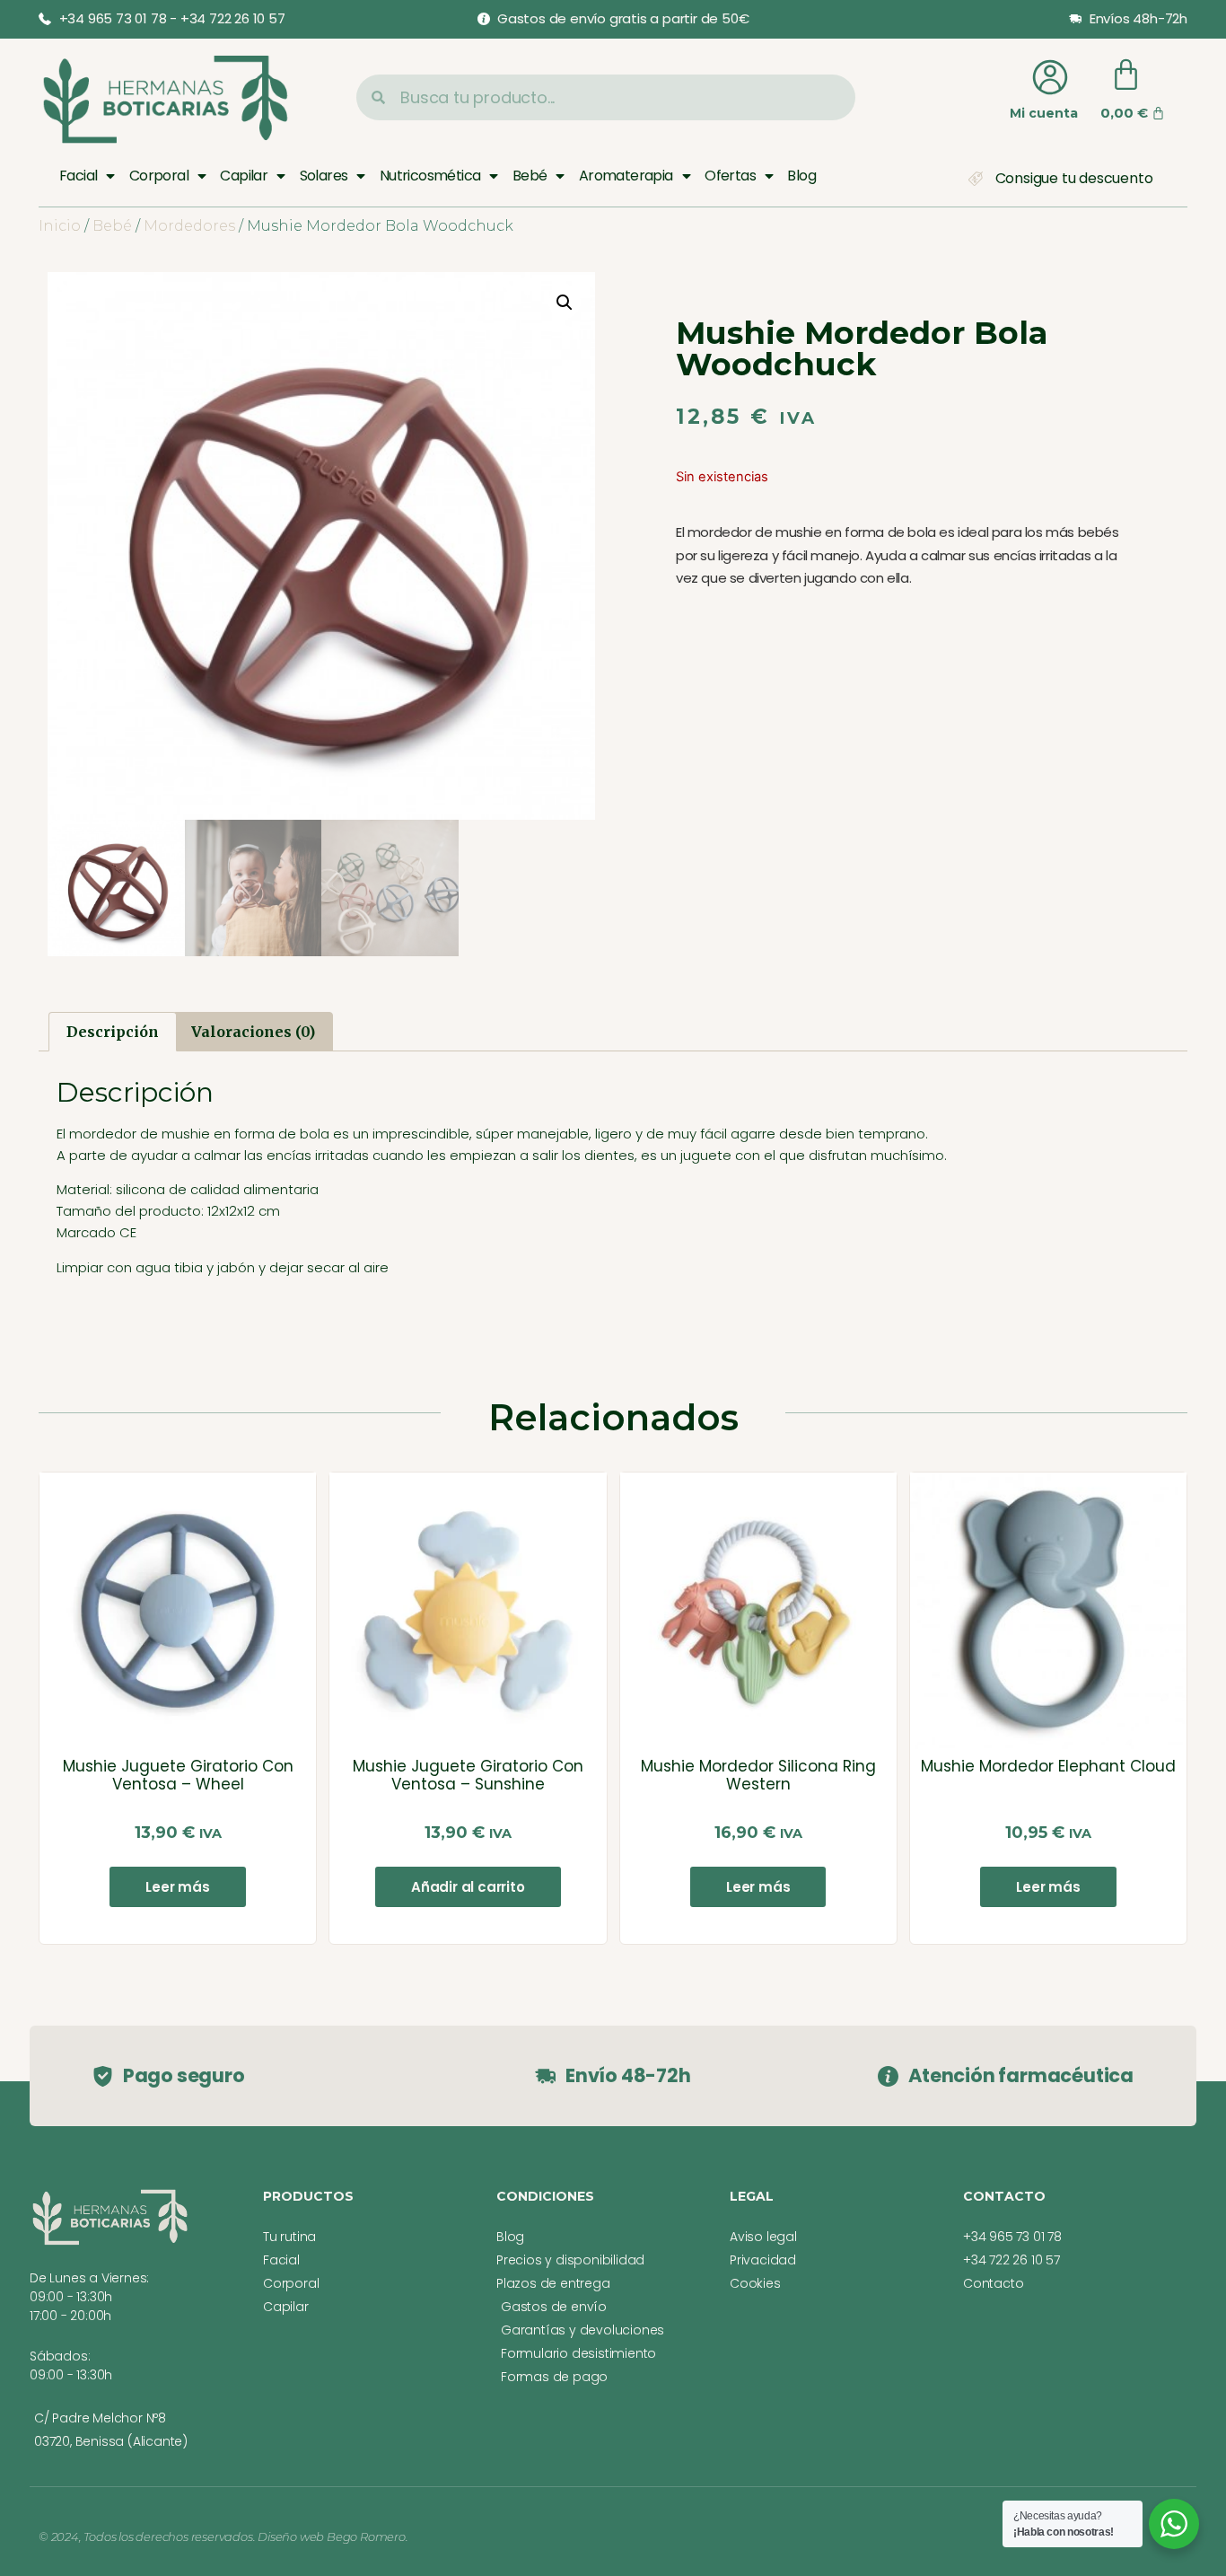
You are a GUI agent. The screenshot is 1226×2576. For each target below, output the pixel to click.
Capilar (244, 176)
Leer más (177, 1887)
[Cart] (1126, 75)
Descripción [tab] (113, 1032)
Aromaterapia (626, 176)
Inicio (60, 226)
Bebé (530, 176)
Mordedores (189, 226)
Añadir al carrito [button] (468, 1887)
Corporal (159, 176)
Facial (78, 176)
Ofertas (730, 176)
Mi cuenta (1044, 113)
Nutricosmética (430, 176)
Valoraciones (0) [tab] (253, 1032)
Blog (801, 176)
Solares (324, 176)
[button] (565, 303)
